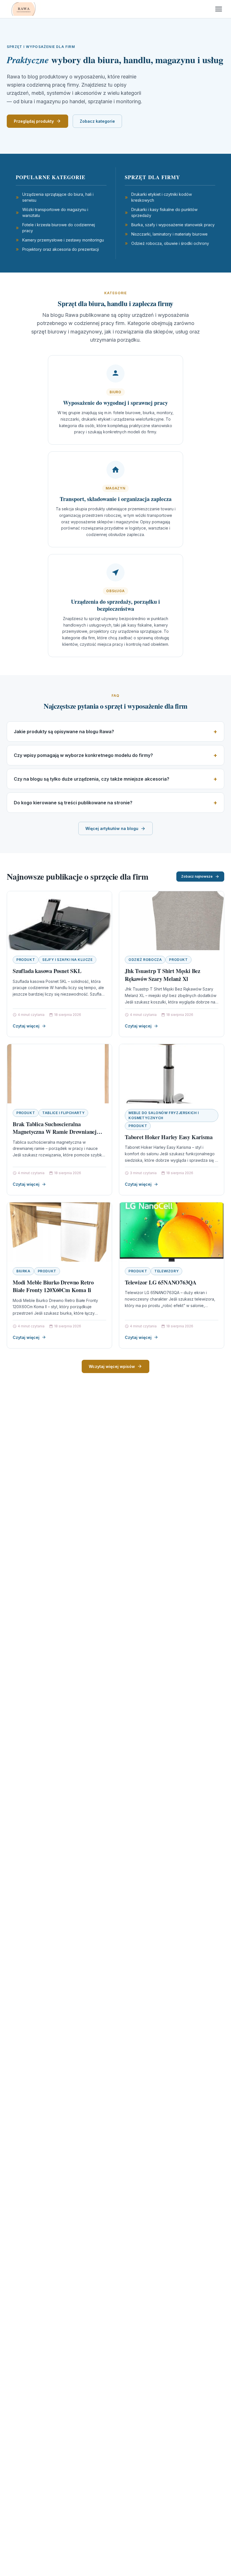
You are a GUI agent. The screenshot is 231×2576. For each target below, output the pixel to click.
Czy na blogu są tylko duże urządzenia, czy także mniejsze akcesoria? (92, 779)
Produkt (26, 960)
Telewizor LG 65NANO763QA (161, 1282)
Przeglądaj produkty (34, 121)
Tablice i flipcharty (63, 1113)
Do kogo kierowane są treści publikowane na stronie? (73, 803)
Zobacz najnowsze (197, 876)
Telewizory (166, 1271)
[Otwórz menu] (219, 9)
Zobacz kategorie (97, 121)
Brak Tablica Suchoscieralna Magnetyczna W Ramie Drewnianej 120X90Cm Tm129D (55, 1132)
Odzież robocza (145, 960)
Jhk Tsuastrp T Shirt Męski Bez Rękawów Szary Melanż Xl (163, 975)
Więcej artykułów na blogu (112, 828)
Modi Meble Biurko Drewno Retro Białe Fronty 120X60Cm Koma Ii (53, 1286)
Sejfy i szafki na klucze (67, 960)
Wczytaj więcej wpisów (112, 1366)
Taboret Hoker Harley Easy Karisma (169, 1137)
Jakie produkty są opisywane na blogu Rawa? (64, 732)
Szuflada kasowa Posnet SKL (47, 971)
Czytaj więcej (26, 1026)
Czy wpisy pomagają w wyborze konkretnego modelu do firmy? (83, 755)
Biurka (23, 1271)
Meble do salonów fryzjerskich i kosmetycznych (164, 1115)
